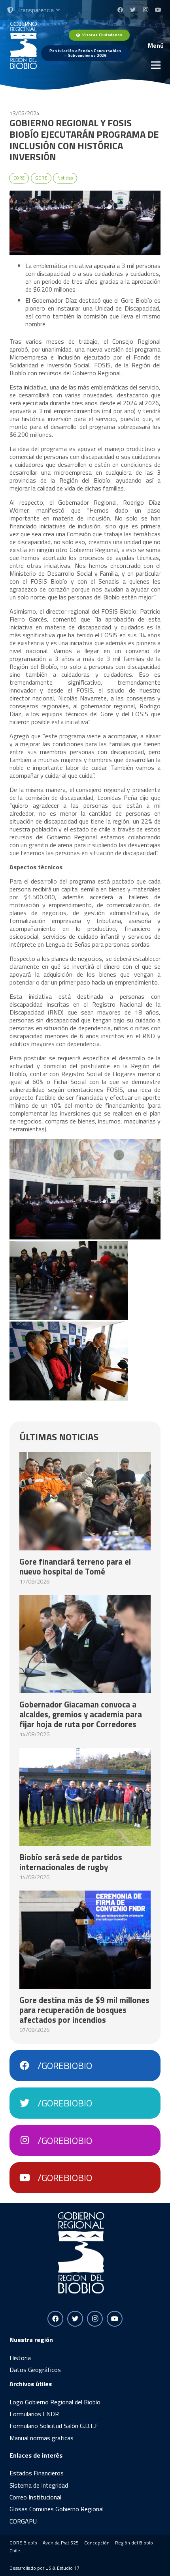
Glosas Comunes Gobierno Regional (57, 2509)
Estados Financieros (37, 2473)
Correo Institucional (35, 2497)
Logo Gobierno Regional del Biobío (55, 2402)
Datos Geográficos (35, 2370)
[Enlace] (24, 45)
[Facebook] (120, 10)
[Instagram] (145, 10)
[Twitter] (133, 10)
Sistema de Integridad (39, 2485)
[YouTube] (158, 10)
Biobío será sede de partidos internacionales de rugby (71, 1862)
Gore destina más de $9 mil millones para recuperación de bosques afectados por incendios (84, 2010)
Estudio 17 (68, 2568)
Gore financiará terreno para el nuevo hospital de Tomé (75, 1566)
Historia (20, 2358)
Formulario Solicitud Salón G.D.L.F (54, 2426)
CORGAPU (23, 2521)
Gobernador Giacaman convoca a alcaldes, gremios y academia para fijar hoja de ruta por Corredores (81, 1714)
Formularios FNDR (34, 2414)
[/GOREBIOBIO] (28, 2066)
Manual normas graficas (42, 2438)
